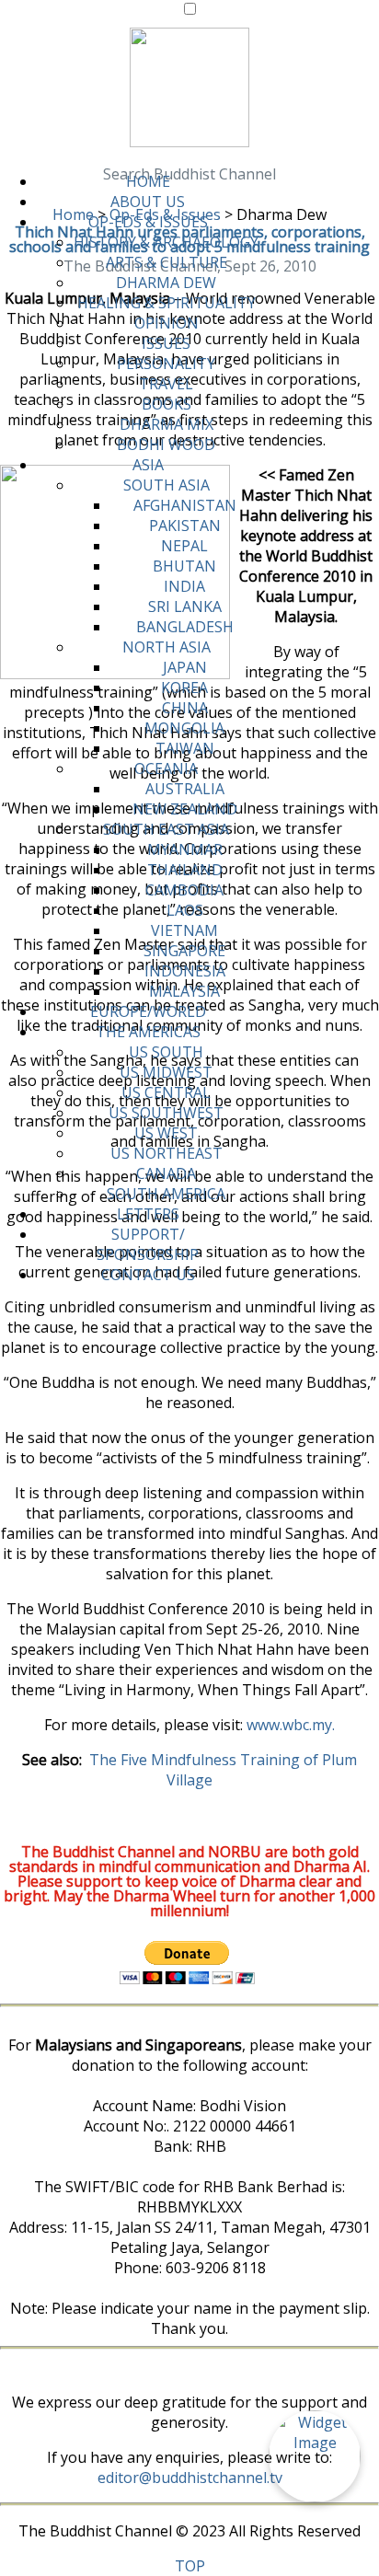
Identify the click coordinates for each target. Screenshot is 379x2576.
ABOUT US (148, 202)
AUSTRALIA (185, 789)
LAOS (185, 910)
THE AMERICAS (148, 1032)
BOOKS (167, 404)
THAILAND (185, 870)
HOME (148, 181)
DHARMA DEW (166, 283)
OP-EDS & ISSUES (148, 222)
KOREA (184, 687)
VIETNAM (184, 930)
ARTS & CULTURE (167, 262)
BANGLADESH (185, 627)
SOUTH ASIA (167, 485)
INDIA (184, 586)
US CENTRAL (166, 1092)
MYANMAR (185, 849)
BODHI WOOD (166, 445)
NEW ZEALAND (185, 809)
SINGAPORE (184, 951)
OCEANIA (166, 768)
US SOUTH (166, 1052)
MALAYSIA (184, 991)
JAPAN (185, 667)
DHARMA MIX (167, 424)
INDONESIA (185, 971)
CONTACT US (148, 1275)
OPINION (167, 323)
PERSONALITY (166, 364)
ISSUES (166, 343)
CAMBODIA (184, 890)
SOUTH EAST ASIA (166, 829)
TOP (190, 2566)
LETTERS (148, 1214)
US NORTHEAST (167, 1153)
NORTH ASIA (167, 647)
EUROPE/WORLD (148, 1011)
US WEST (166, 1133)
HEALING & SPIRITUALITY (167, 303)
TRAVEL (166, 384)
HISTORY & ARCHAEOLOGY (166, 242)
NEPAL (184, 546)
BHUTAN (184, 566)
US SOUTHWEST (166, 1113)
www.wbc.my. (291, 1725)
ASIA (148, 465)
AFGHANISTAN (185, 505)
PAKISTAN (185, 526)
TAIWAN (185, 748)
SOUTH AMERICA (166, 1194)
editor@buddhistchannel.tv (190, 2478)
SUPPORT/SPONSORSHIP (148, 1244)
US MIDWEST (166, 1072)
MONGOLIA (184, 728)
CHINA (185, 708)
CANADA (166, 1173)
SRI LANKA (185, 606)
